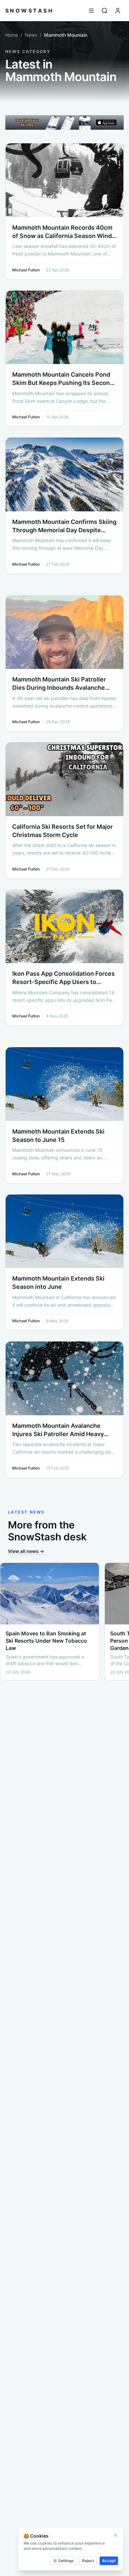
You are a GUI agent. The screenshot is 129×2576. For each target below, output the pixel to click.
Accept (109, 2561)
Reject (88, 2561)
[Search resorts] (105, 11)
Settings (66, 2561)
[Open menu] (91, 11)
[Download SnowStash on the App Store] (64, 123)
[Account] (118, 11)
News (31, 35)
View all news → (26, 1551)
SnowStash (29, 11)
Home (12, 35)
